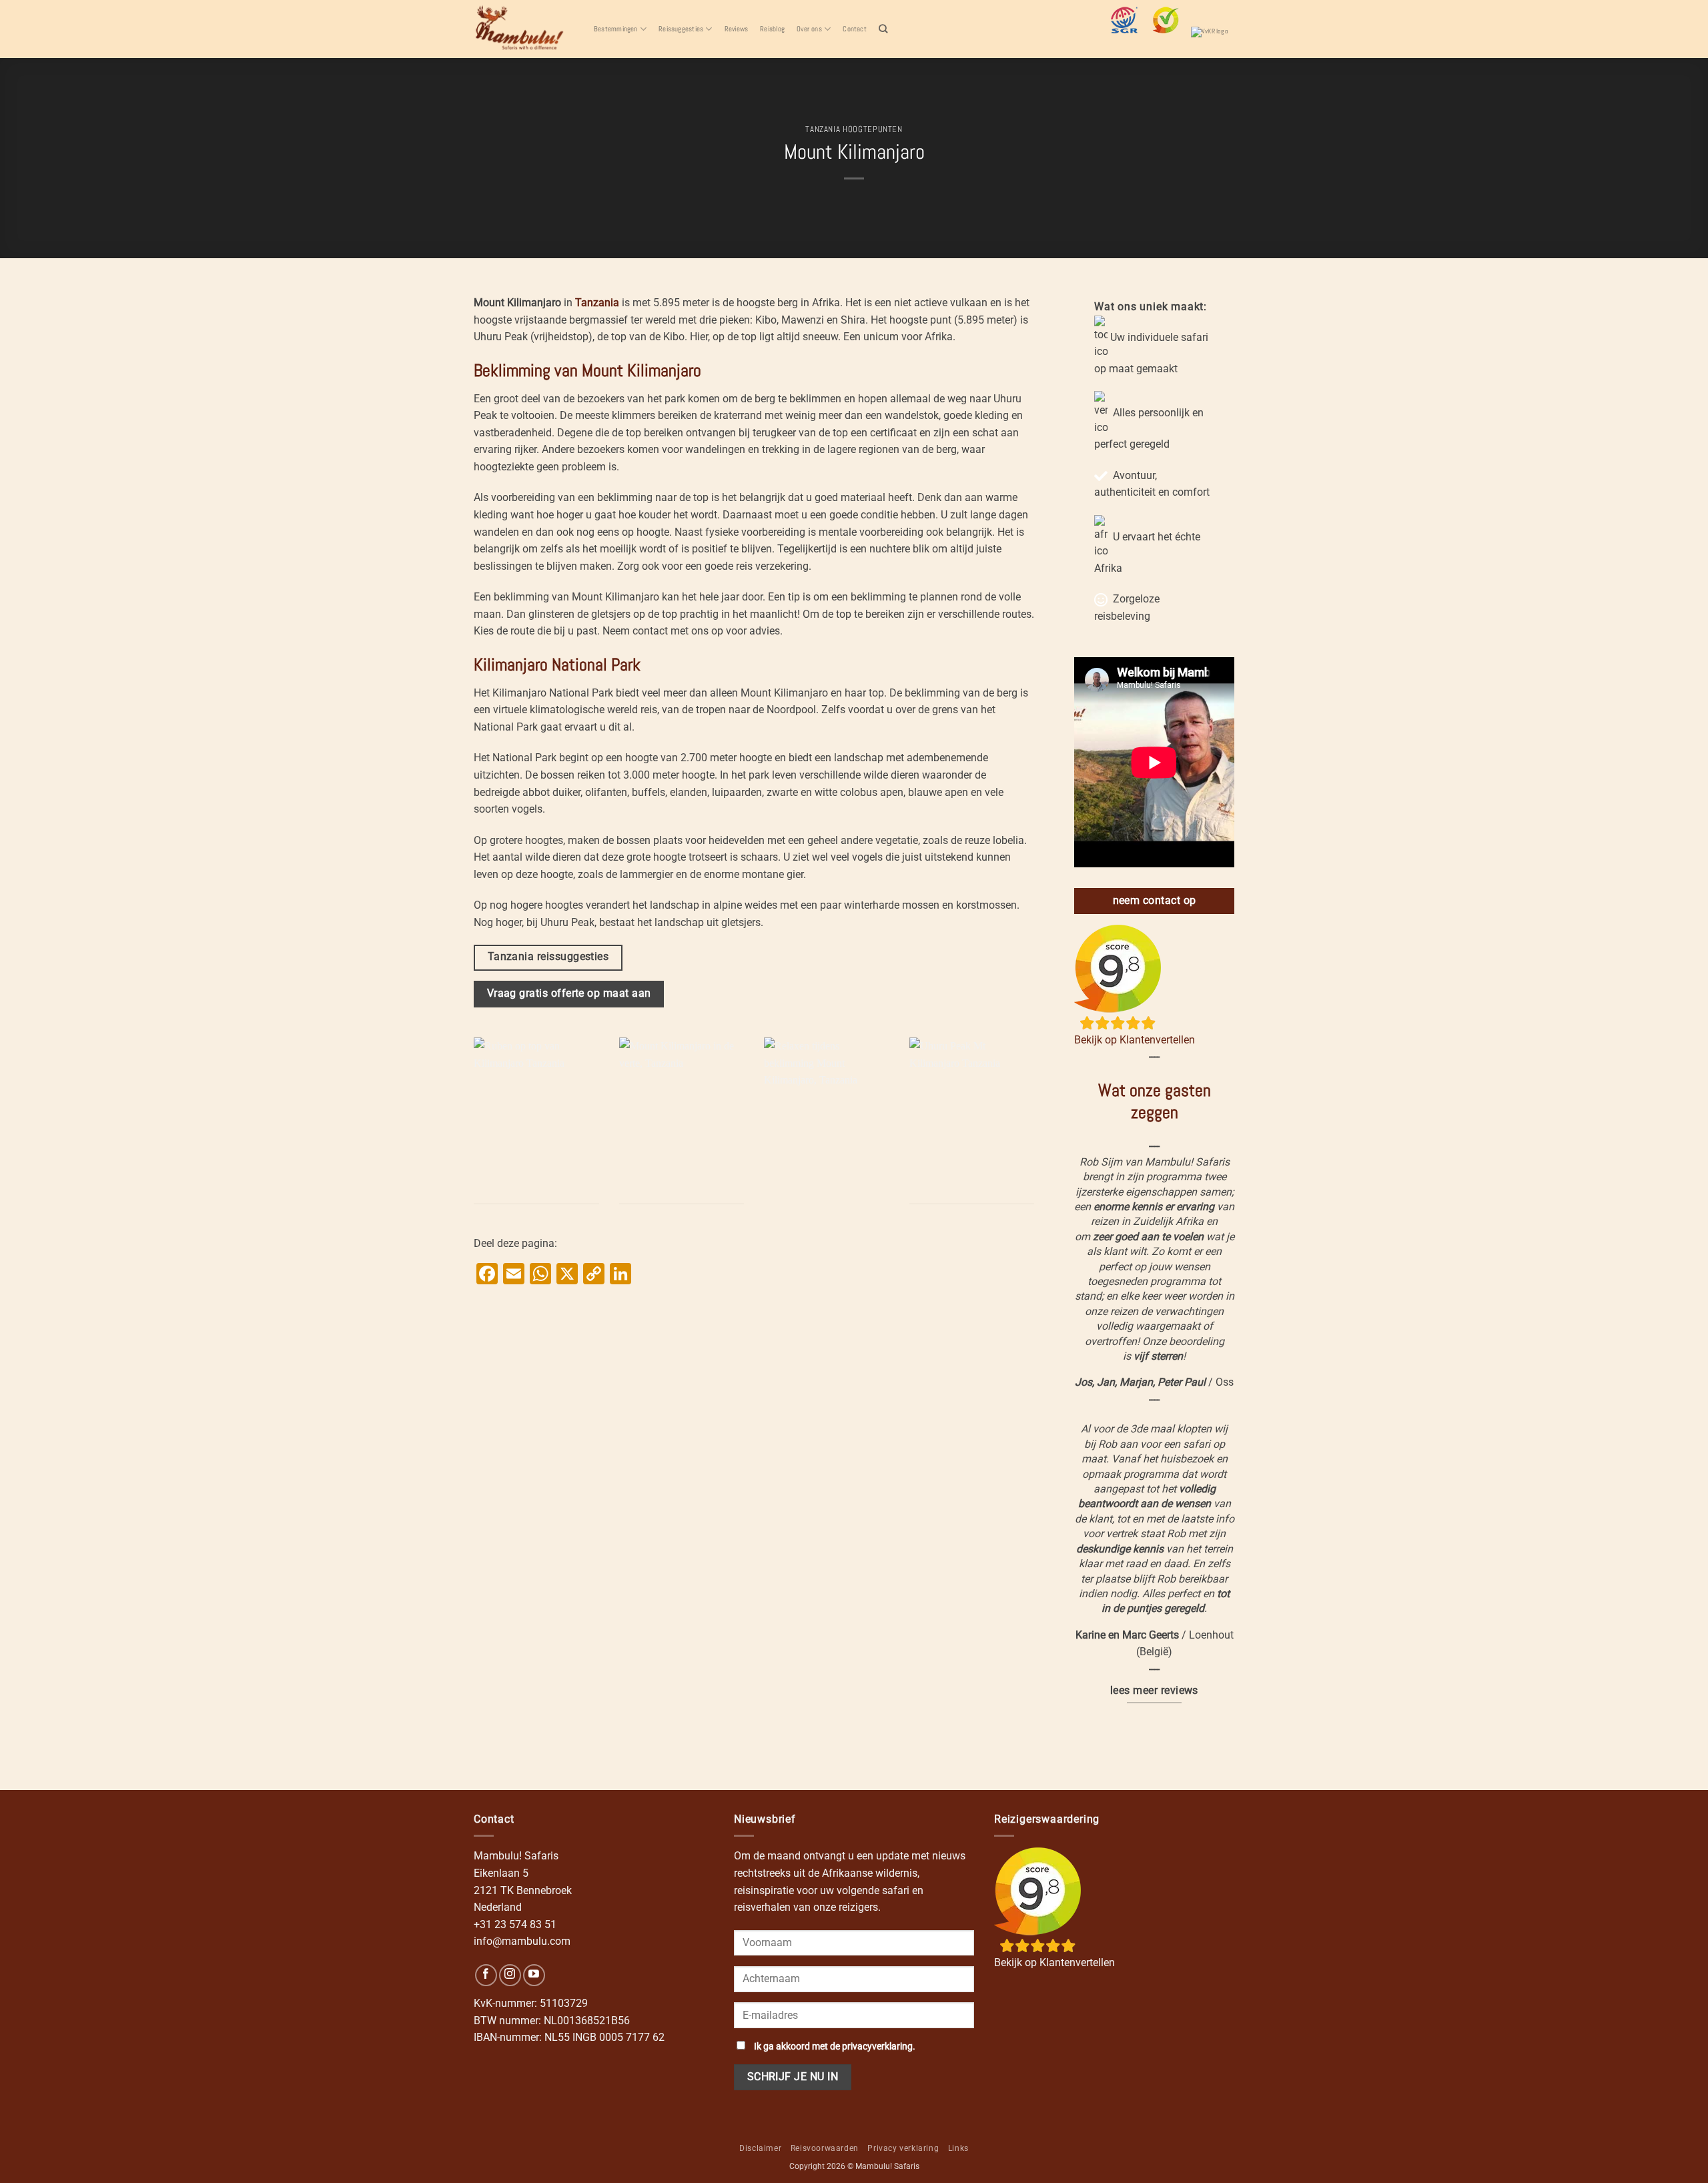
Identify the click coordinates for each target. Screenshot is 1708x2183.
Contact (855, 29)
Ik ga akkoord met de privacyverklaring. (835, 2047)
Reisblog (772, 29)
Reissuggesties (681, 29)
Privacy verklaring (903, 2148)
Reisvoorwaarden (825, 2148)
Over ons (809, 29)
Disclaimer (760, 2148)
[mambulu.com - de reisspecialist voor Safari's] (524, 29)
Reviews (737, 29)
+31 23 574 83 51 (515, 1924)
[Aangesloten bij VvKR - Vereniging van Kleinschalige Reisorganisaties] (1213, 40)
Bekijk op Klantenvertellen (1135, 1040)
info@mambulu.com (522, 1941)
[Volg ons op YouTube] (534, 1975)
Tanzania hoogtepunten (854, 129)
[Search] (883, 29)
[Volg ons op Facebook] (486, 1975)
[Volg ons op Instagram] (510, 1975)
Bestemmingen (616, 29)
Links (958, 2148)
